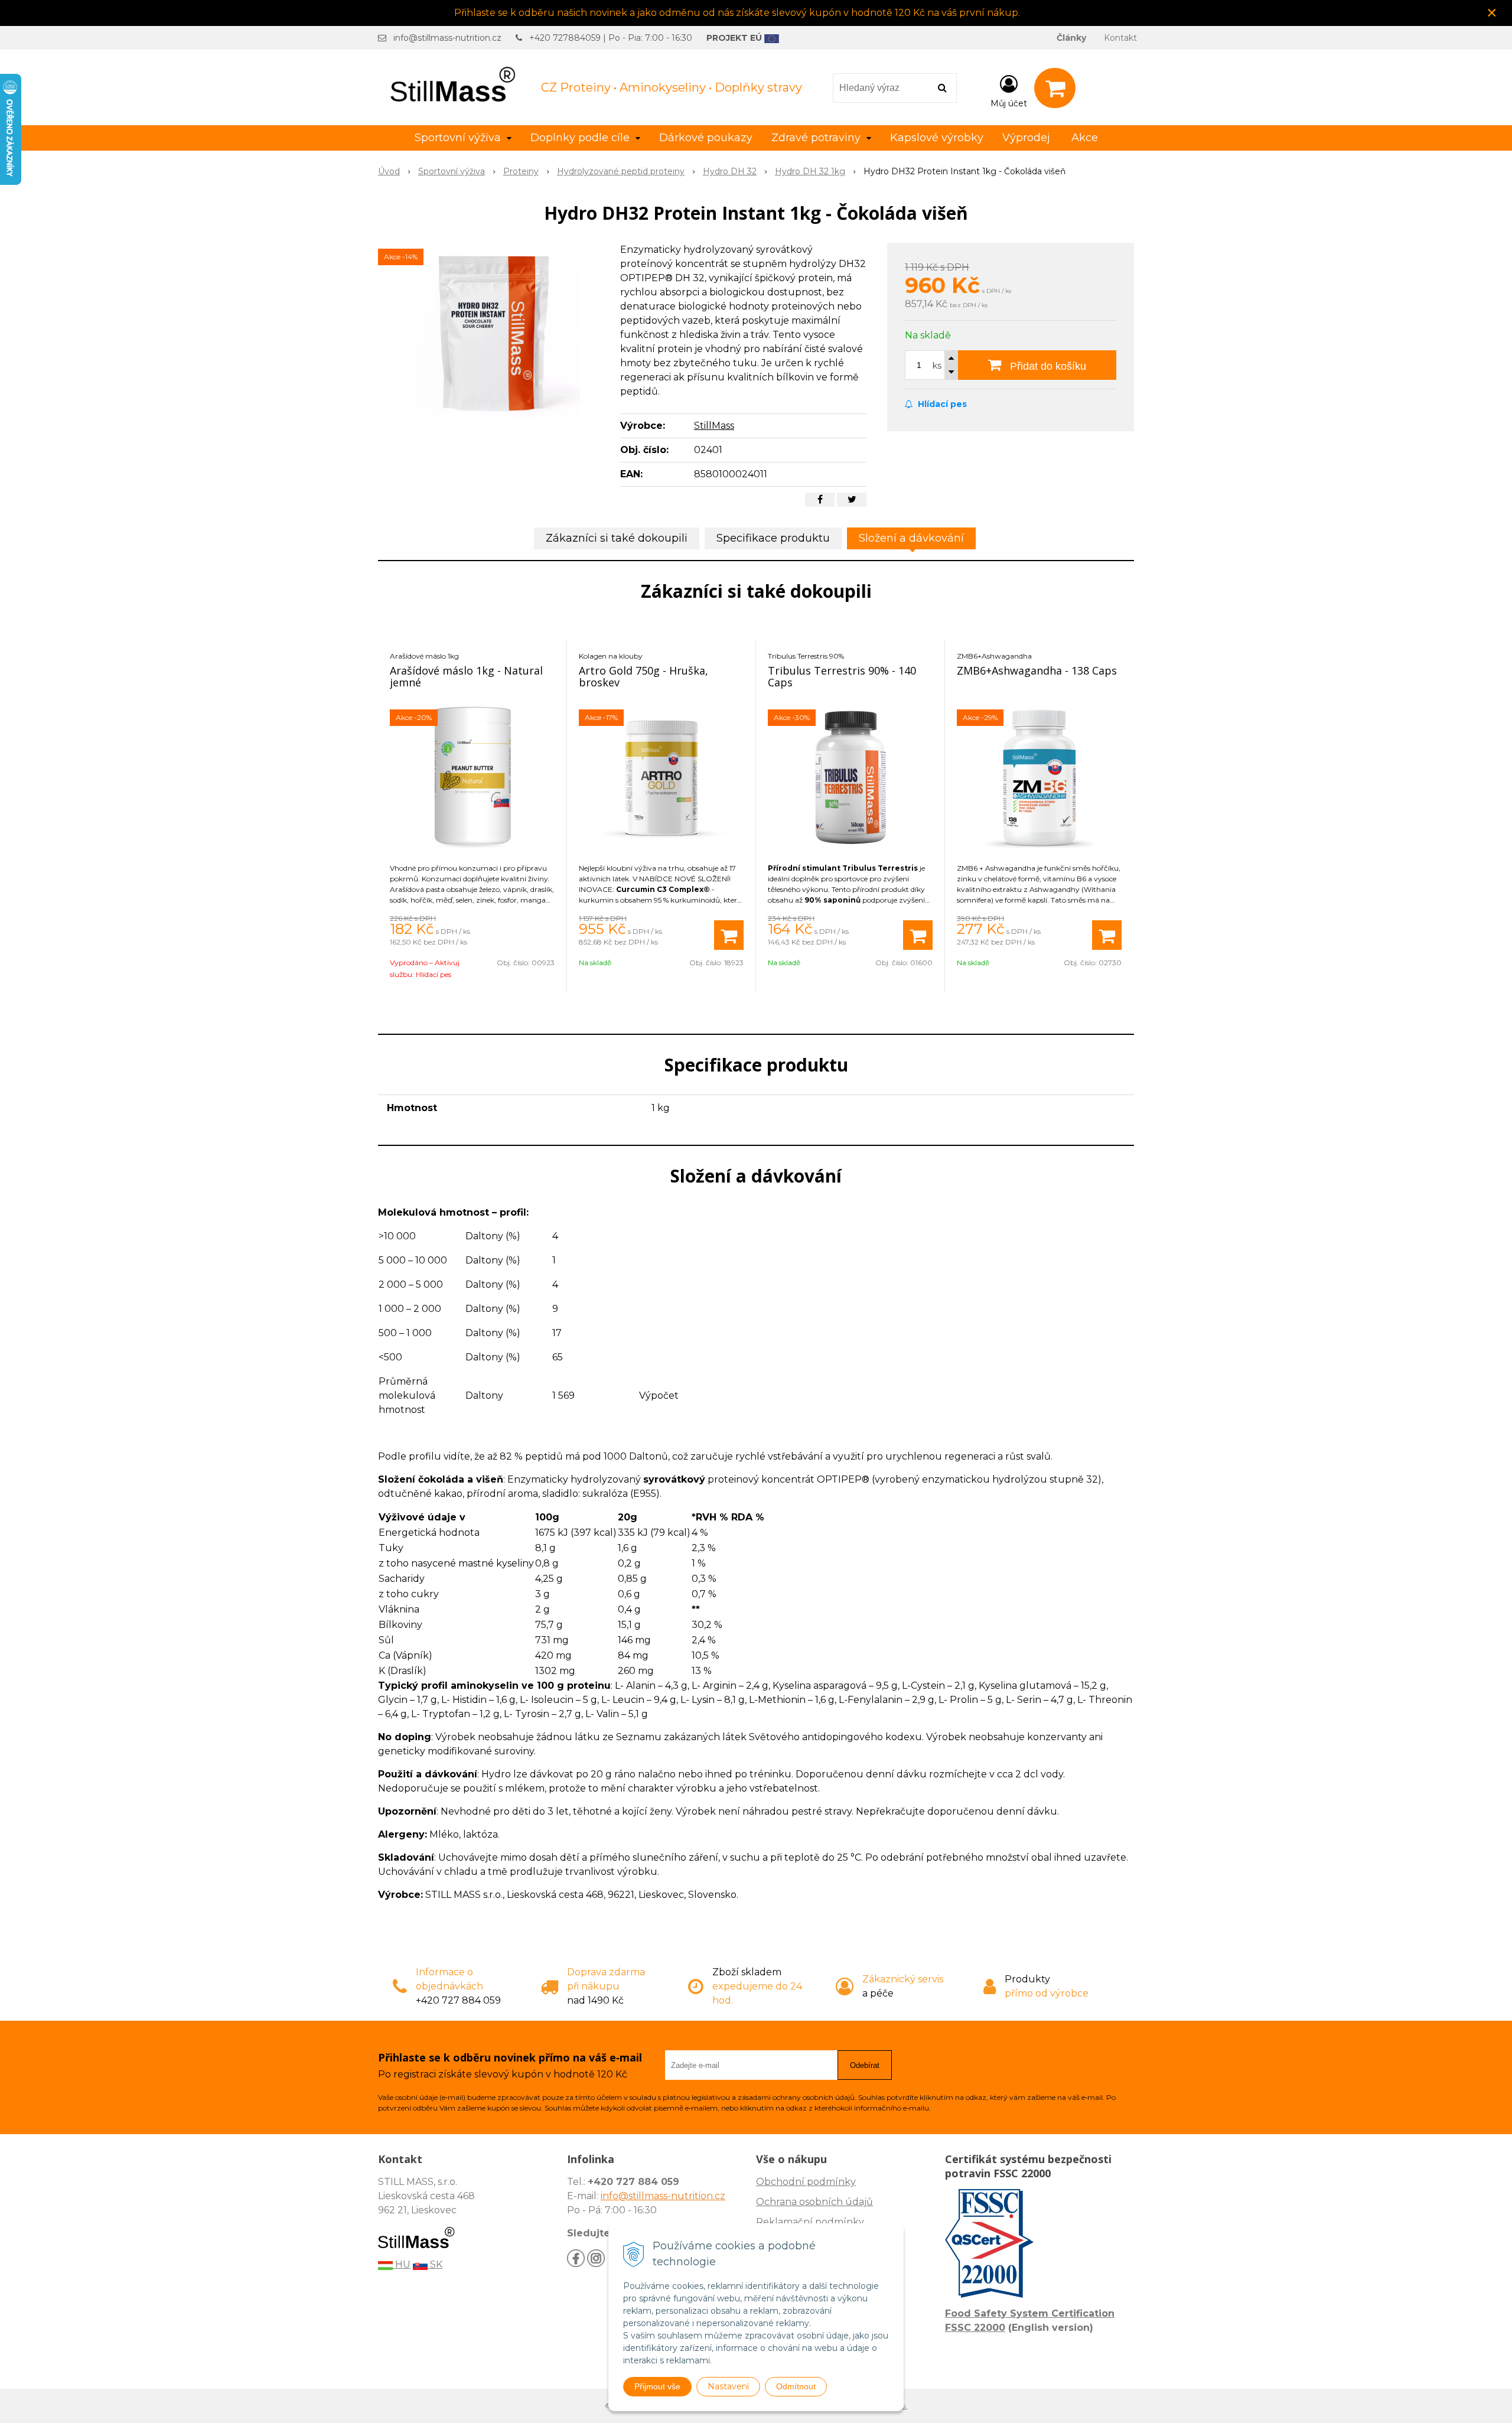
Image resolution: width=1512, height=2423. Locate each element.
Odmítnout (796, 2386)
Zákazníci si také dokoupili (617, 538)
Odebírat (865, 2065)
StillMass (714, 426)
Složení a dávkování (911, 538)
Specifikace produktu (773, 538)
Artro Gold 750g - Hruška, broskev (643, 676)
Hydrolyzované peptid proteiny (621, 171)
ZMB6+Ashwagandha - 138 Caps (1037, 670)
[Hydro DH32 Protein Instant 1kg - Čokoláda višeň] (491, 331)
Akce (1085, 138)
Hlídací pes (941, 404)
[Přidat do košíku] (729, 935)
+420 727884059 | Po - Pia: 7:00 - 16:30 (611, 38)
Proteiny (521, 171)
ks (937, 366)
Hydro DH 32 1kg (810, 171)
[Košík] (1055, 88)
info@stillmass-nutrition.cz (447, 38)
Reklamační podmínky (810, 2222)
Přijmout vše (657, 2386)
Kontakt (1120, 38)
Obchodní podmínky (806, 2182)
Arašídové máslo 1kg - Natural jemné (466, 676)
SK (435, 2264)
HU (402, 2264)
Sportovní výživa (452, 171)
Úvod (389, 171)
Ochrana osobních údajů (814, 2202)
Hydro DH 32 (730, 171)
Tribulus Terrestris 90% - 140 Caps (842, 676)
